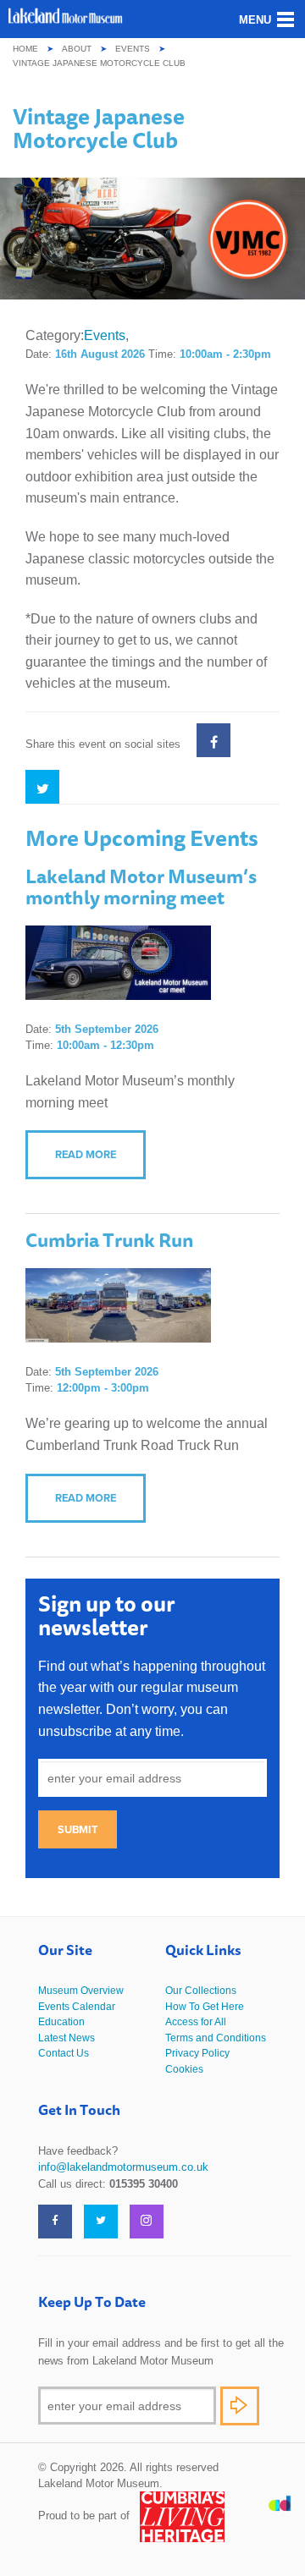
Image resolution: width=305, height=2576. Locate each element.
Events (133, 49)
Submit (78, 1829)
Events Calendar (77, 2007)
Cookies (184, 2069)
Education (61, 2022)
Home (25, 49)
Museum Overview (81, 1991)
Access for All (196, 2022)
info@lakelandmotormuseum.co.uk (123, 2167)
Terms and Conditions (216, 2038)
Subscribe (240, 2406)
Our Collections (201, 1991)
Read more (86, 1154)
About (77, 49)
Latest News (67, 2038)
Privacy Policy (197, 2053)
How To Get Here (205, 2007)
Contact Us (64, 2053)
